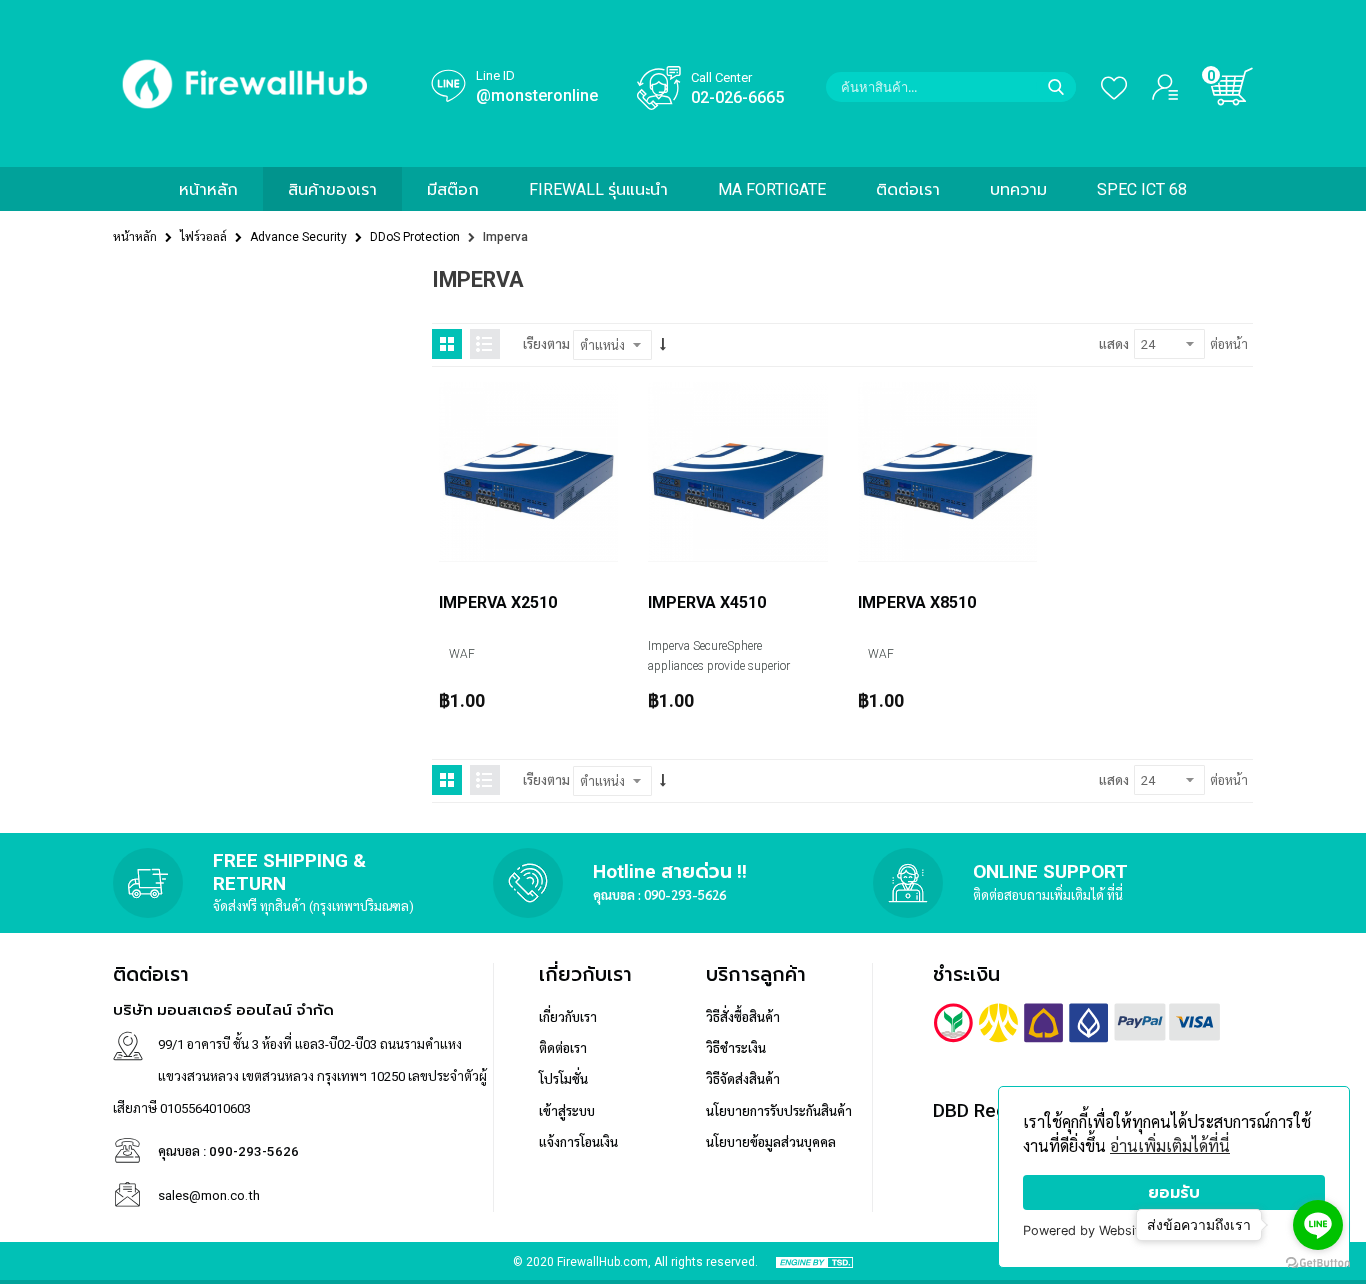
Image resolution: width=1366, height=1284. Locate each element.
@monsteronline (537, 95)
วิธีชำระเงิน (736, 1048)
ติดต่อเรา (563, 1048)
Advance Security (298, 237)
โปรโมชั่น (563, 1079)
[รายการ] (485, 344)
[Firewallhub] (245, 116)
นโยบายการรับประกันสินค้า (779, 1111)
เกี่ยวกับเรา (568, 1017)
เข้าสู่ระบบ (567, 1111)
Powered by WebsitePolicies (1108, 1230)
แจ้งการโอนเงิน (578, 1142)
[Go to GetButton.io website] (1318, 1263)
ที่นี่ (1115, 894)
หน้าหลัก (135, 237)
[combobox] (951, 87)
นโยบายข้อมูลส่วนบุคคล (771, 1142)
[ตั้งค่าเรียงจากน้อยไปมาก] (663, 345)
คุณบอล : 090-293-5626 (659, 894)
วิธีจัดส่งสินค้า (743, 1079)
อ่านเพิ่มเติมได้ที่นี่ (1170, 1146)
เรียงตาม (546, 344)
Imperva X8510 (917, 602)
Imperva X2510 (498, 602)
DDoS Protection (415, 237)
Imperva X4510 (707, 602)
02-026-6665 (737, 97)
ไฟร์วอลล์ (203, 237)
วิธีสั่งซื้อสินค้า (743, 1017)
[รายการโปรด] (1106, 86)
